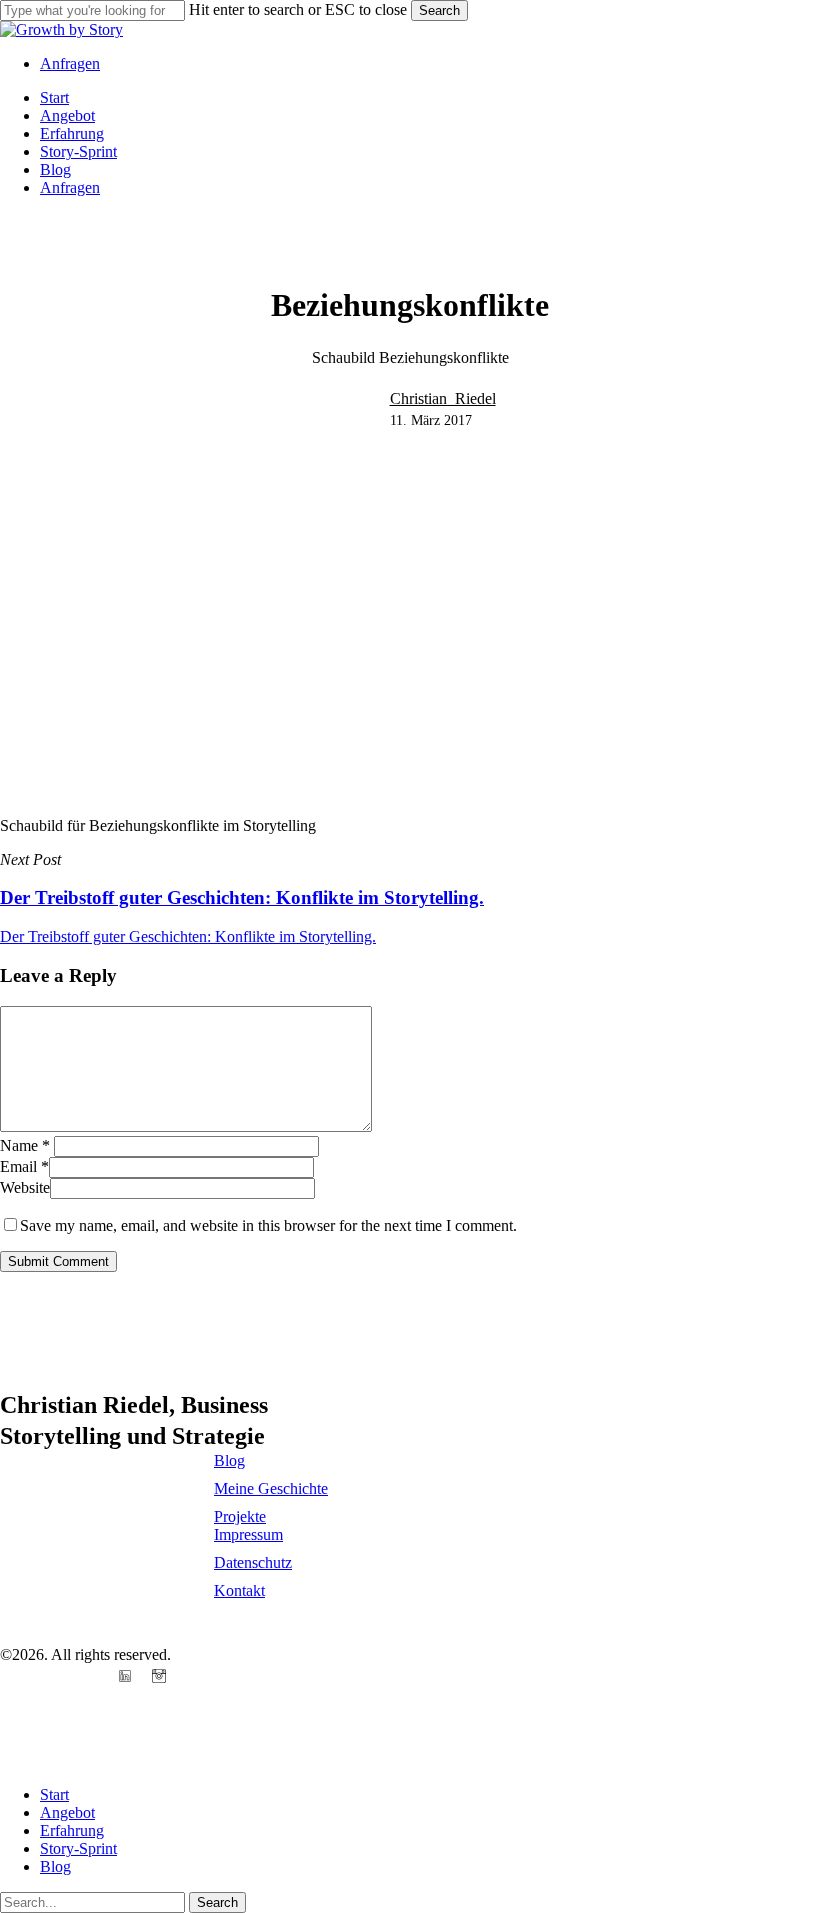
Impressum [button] (248, 1534)
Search (439, 10)
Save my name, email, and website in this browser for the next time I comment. (268, 1225)
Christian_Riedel (443, 398)
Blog (55, 1866)
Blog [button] (229, 1460)
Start (54, 1794)
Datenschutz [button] (253, 1562)
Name (25, 1145)
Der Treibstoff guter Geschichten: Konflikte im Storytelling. (188, 936)
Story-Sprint (78, 1848)
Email (24, 1166)
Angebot (67, 1812)
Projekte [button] (240, 1516)
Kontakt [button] (239, 1590)
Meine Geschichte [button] (271, 1488)
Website (25, 1187)
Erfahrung (72, 1830)
